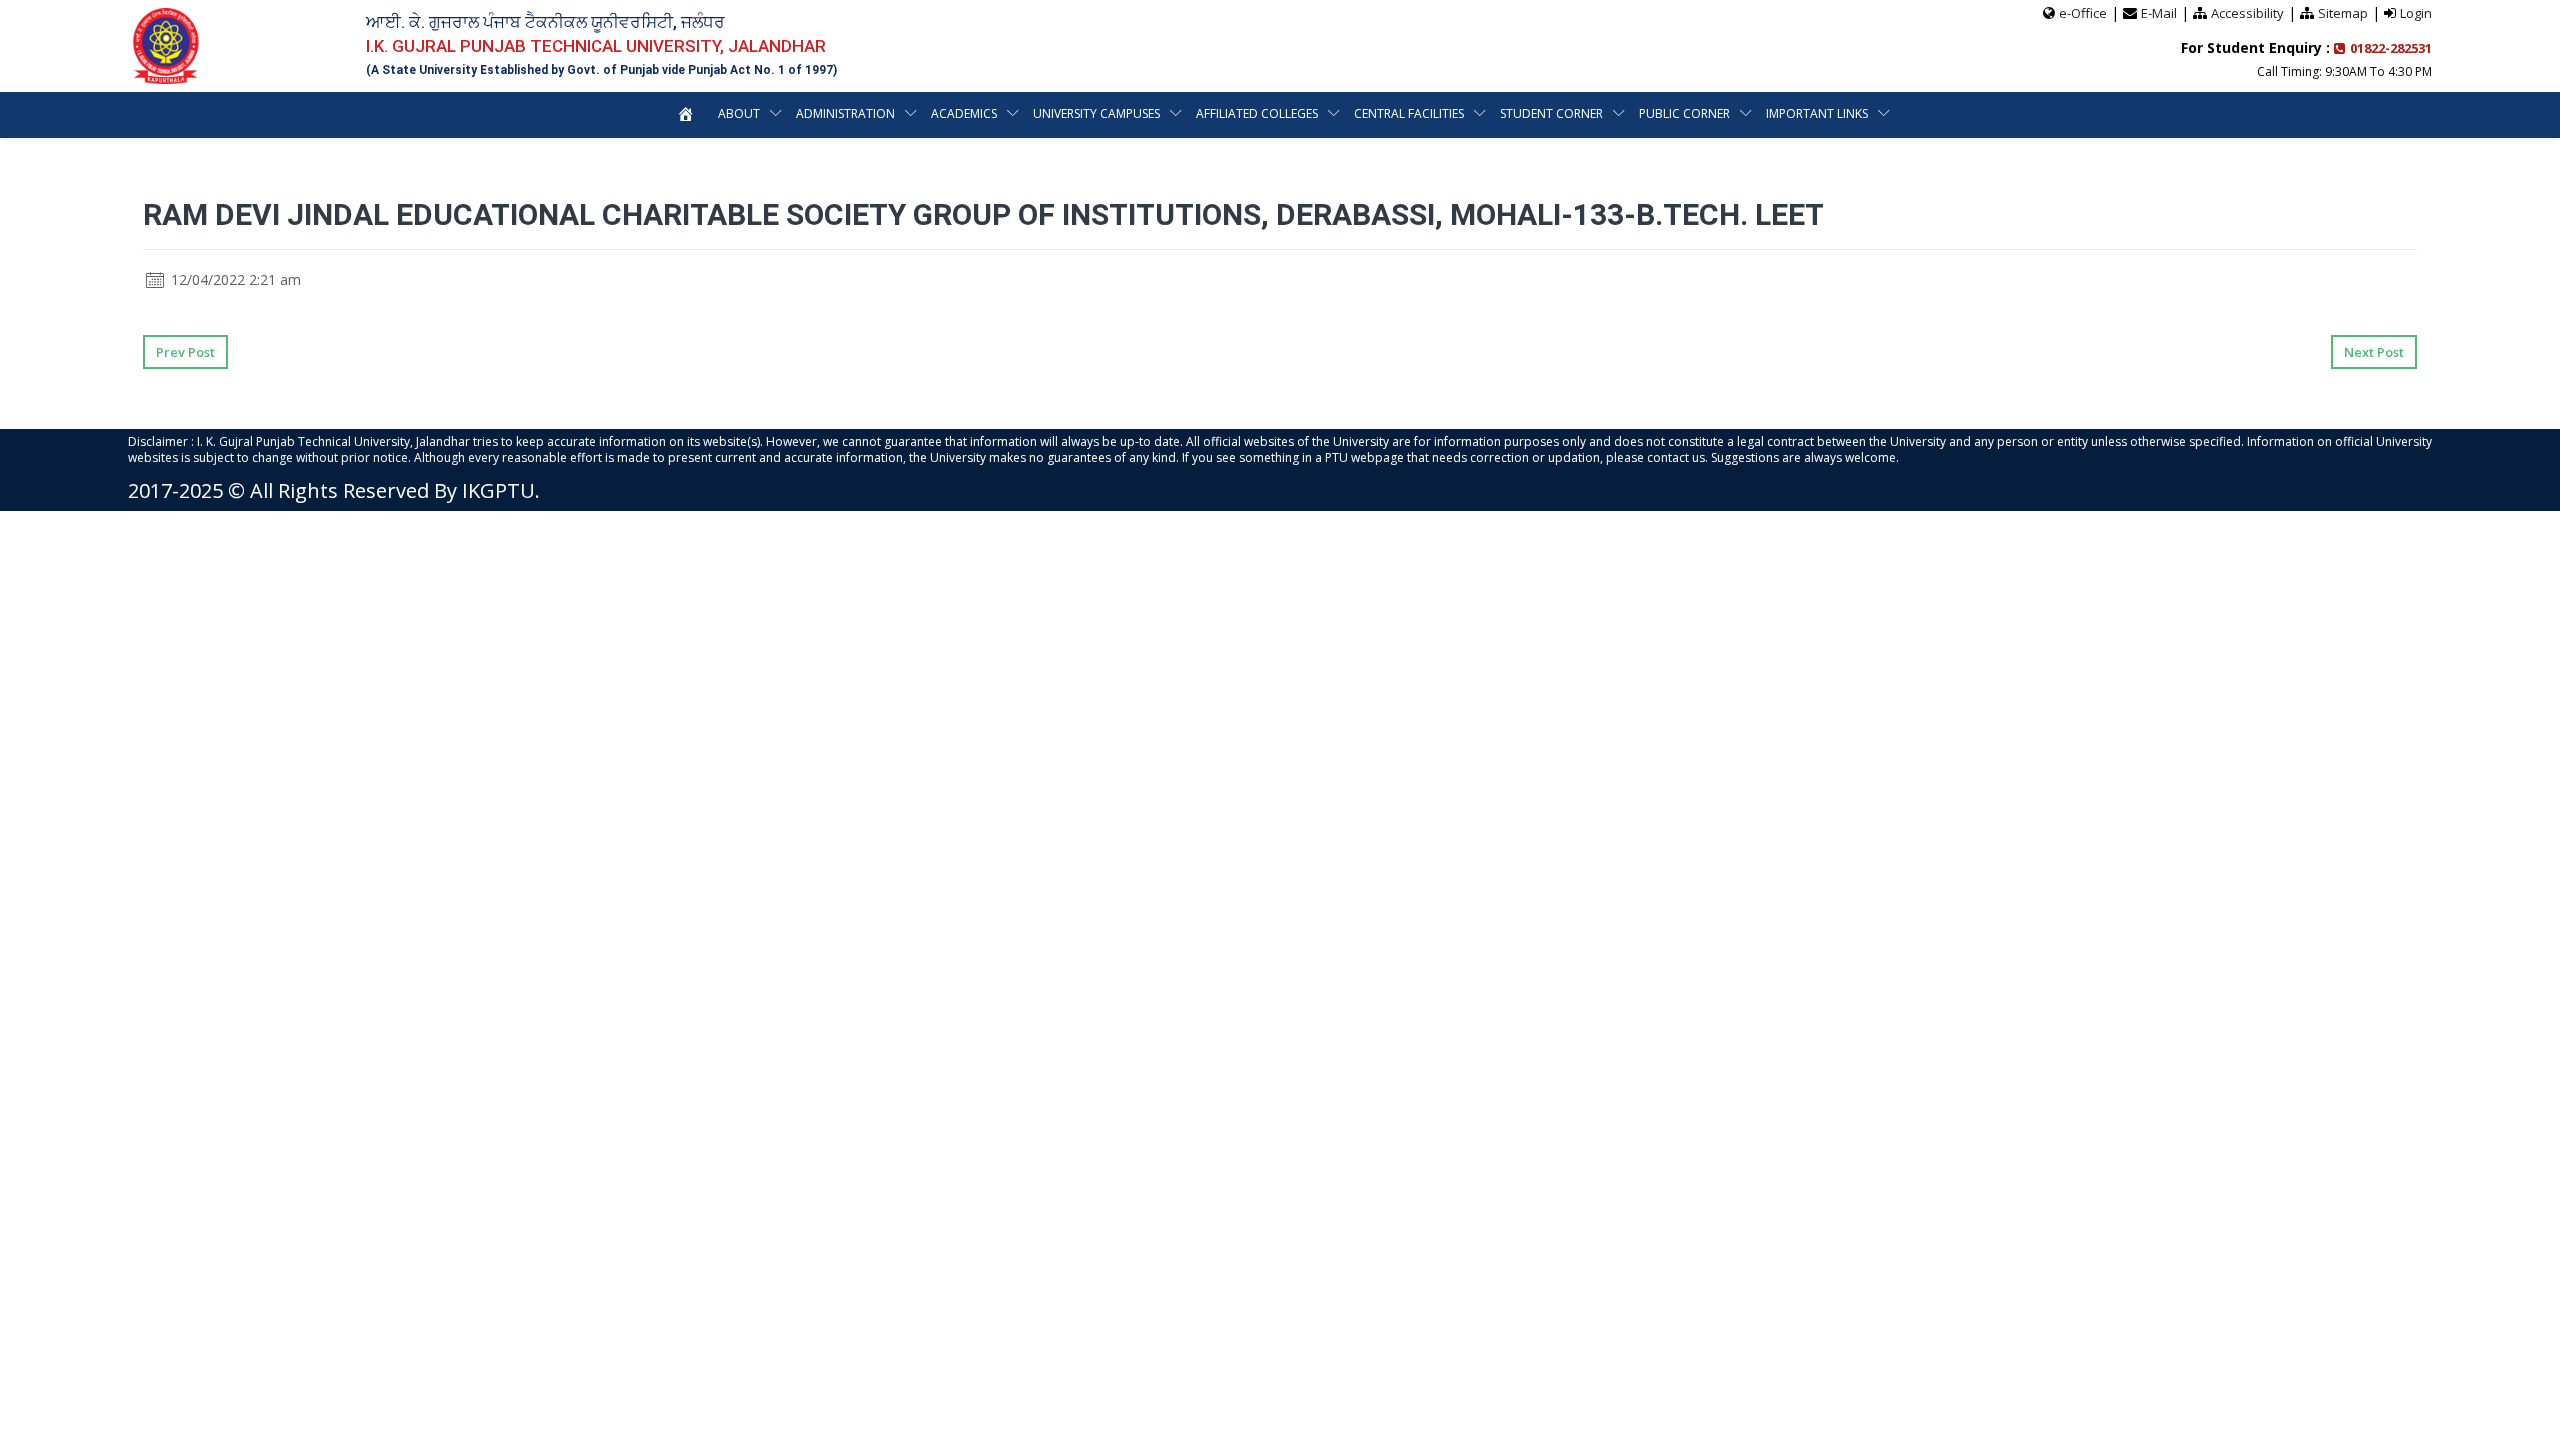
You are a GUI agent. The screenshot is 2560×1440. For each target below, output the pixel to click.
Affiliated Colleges (1257, 113)
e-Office (2083, 13)
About (739, 113)
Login (2416, 13)
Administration (845, 113)
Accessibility (2247, 13)
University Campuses (1096, 113)
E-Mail (2159, 13)
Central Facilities (1409, 113)
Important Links (1817, 113)
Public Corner (1684, 113)
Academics (964, 113)
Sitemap (2343, 13)
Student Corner (1551, 113)
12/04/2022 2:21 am (234, 279)
